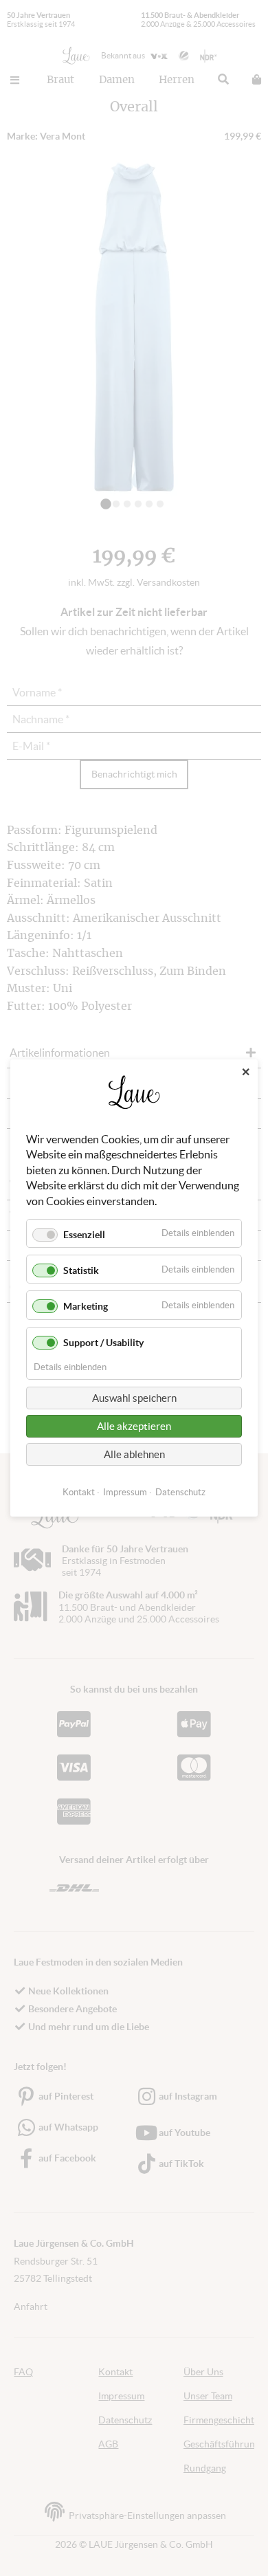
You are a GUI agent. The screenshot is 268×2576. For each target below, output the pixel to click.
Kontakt (79, 1492)
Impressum (125, 1492)
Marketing (86, 1306)
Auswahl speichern (134, 1398)
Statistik (81, 1270)
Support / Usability (103, 1343)
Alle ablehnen (134, 1454)
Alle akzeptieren (134, 1426)
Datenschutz (180, 1492)
